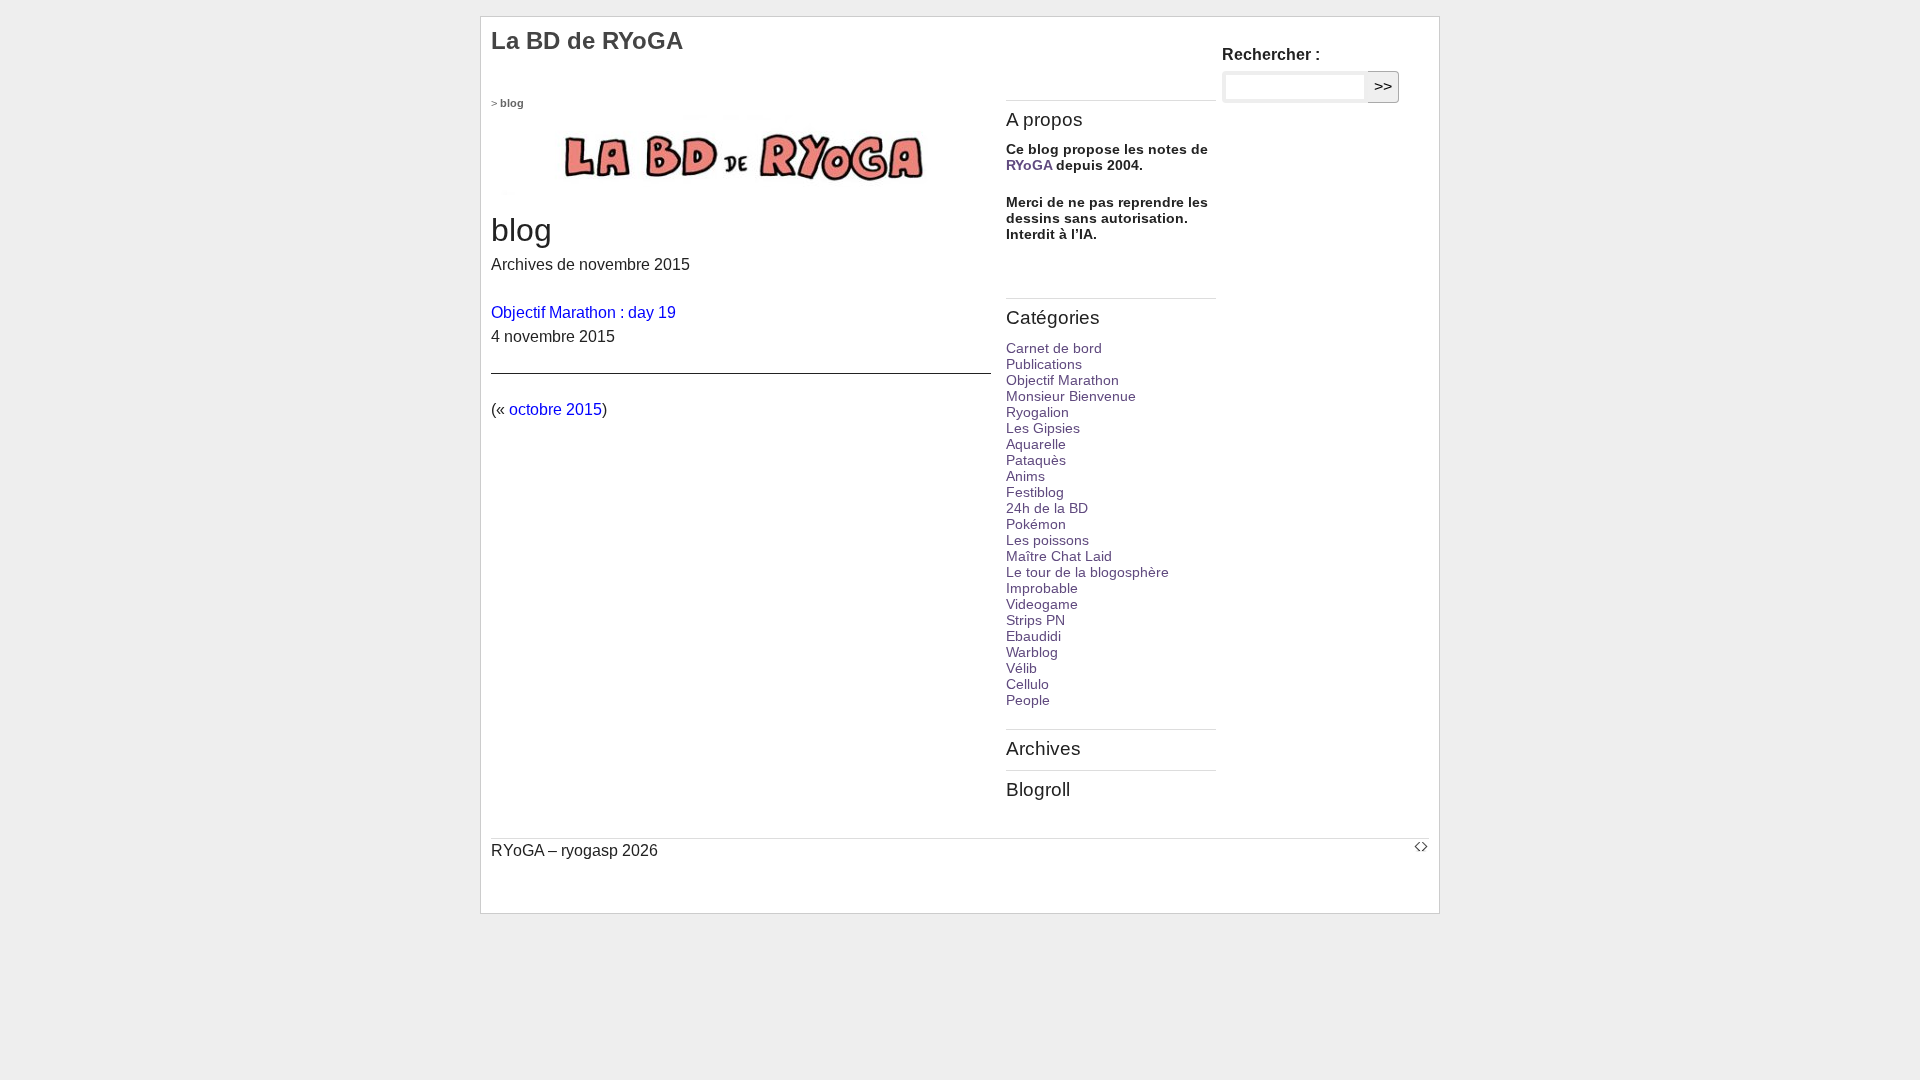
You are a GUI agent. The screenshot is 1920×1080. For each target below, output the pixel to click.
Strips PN (1035, 620)
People (1028, 700)
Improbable (1042, 588)
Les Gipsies (1043, 428)
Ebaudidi (1033, 636)
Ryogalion (1037, 412)
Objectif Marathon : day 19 (583, 312)
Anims (1025, 476)
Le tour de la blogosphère (1087, 572)
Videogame (1042, 604)
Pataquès (1036, 460)
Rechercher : (1271, 54)
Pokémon (1036, 524)
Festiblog (1035, 492)
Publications (1044, 364)
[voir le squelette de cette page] (1421, 845)
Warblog (1032, 652)
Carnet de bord (1054, 348)
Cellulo (1027, 684)
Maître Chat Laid (1059, 556)
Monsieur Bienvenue (1071, 396)
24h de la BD (1047, 508)
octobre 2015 (555, 409)
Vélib (1021, 668)
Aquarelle (1036, 444)
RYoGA (1029, 165)
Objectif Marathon (1062, 380)
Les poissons (1047, 540)
